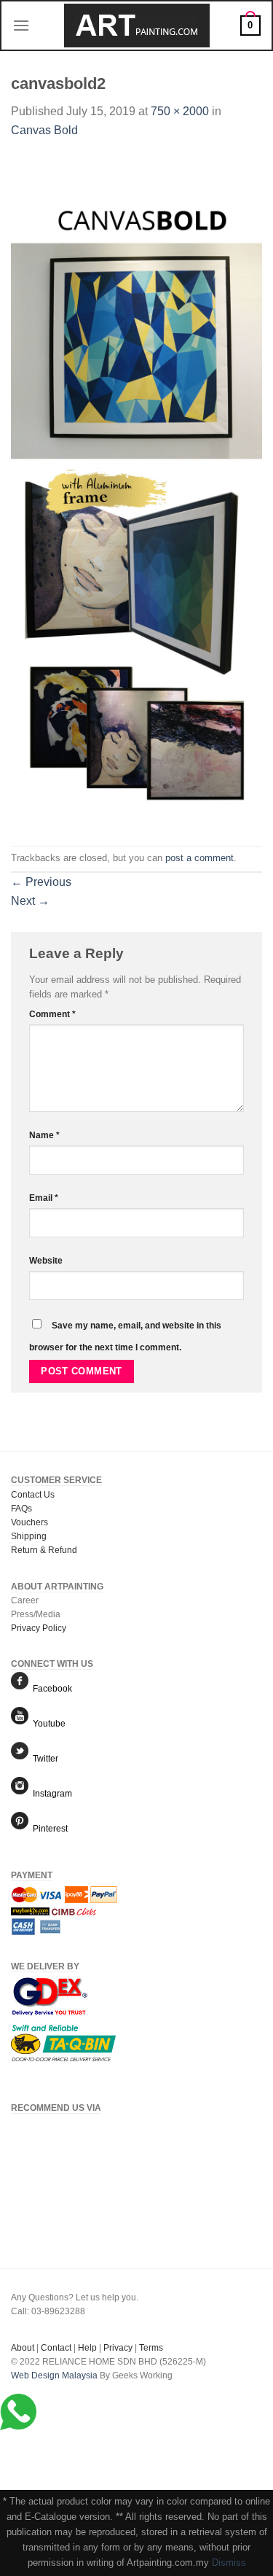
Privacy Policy (39, 1628)
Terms (151, 2348)
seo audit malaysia (48, 2389)
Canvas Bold (44, 130)
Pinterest (48, 1829)
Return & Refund (44, 1550)
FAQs (21, 1509)
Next (30, 901)
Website (46, 1260)
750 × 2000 (180, 111)
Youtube (47, 1724)
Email (44, 1198)
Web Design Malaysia (54, 2375)
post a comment (199, 858)
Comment (52, 1014)
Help (87, 2348)
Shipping (29, 1536)
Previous (41, 882)
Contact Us (33, 1495)
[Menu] (21, 25)
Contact (56, 2348)
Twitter (43, 1759)
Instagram (50, 1794)
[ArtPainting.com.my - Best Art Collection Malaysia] (137, 26)
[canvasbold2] (136, 492)
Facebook (50, 1689)
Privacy (118, 2348)
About (23, 2348)
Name (44, 1135)
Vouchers (29, 1522)
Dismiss (229, 2563)
